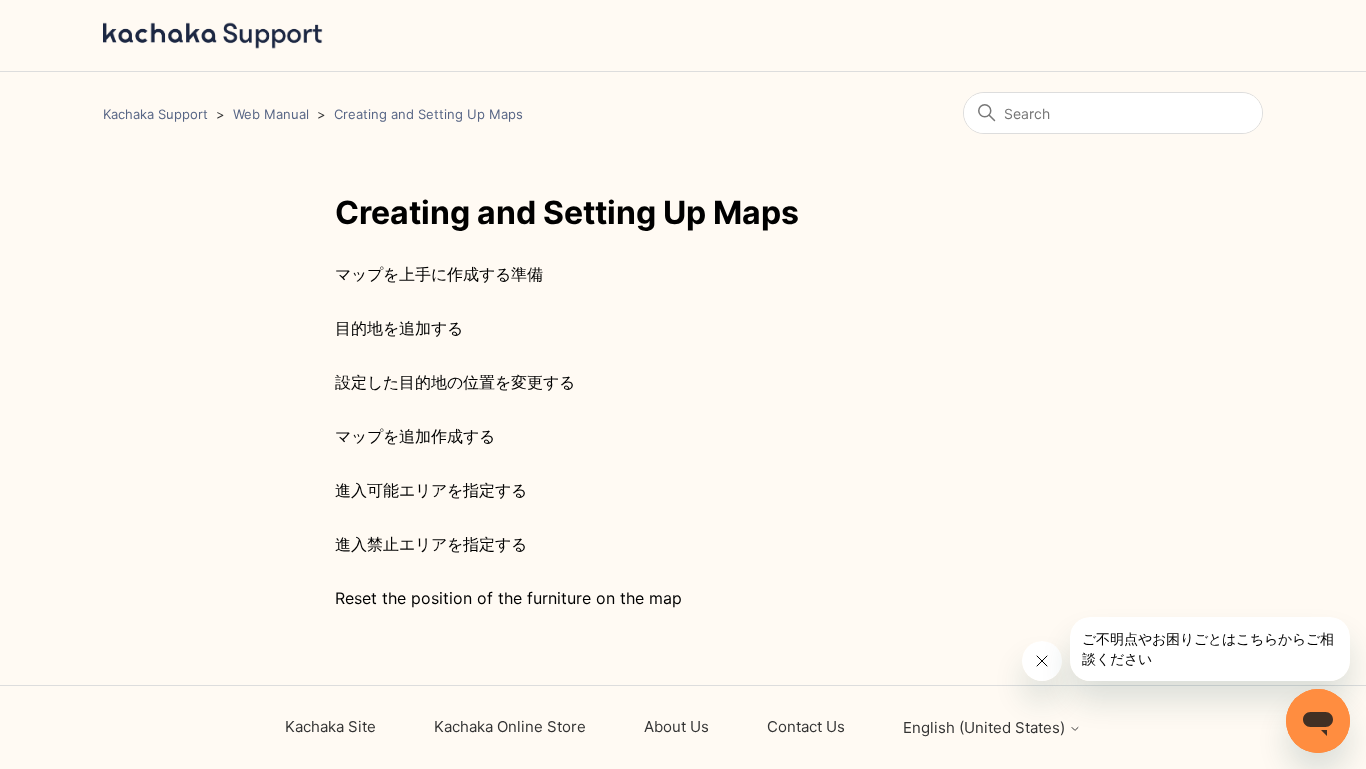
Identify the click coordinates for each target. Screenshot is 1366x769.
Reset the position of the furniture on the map (508, 598)
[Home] (213, 35)
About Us (676, 726)
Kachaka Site (330, 726)
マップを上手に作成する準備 (439, 274)
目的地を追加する (399, 328)
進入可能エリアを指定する (431, 490)
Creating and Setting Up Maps (428, 114)
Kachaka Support (155, 114)
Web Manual (271, 114)
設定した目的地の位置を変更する (455, 382)
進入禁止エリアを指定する (431, 544)
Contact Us (806, 726)
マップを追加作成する (415, 436)
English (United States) (986, 727)
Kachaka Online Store (510, 726)
